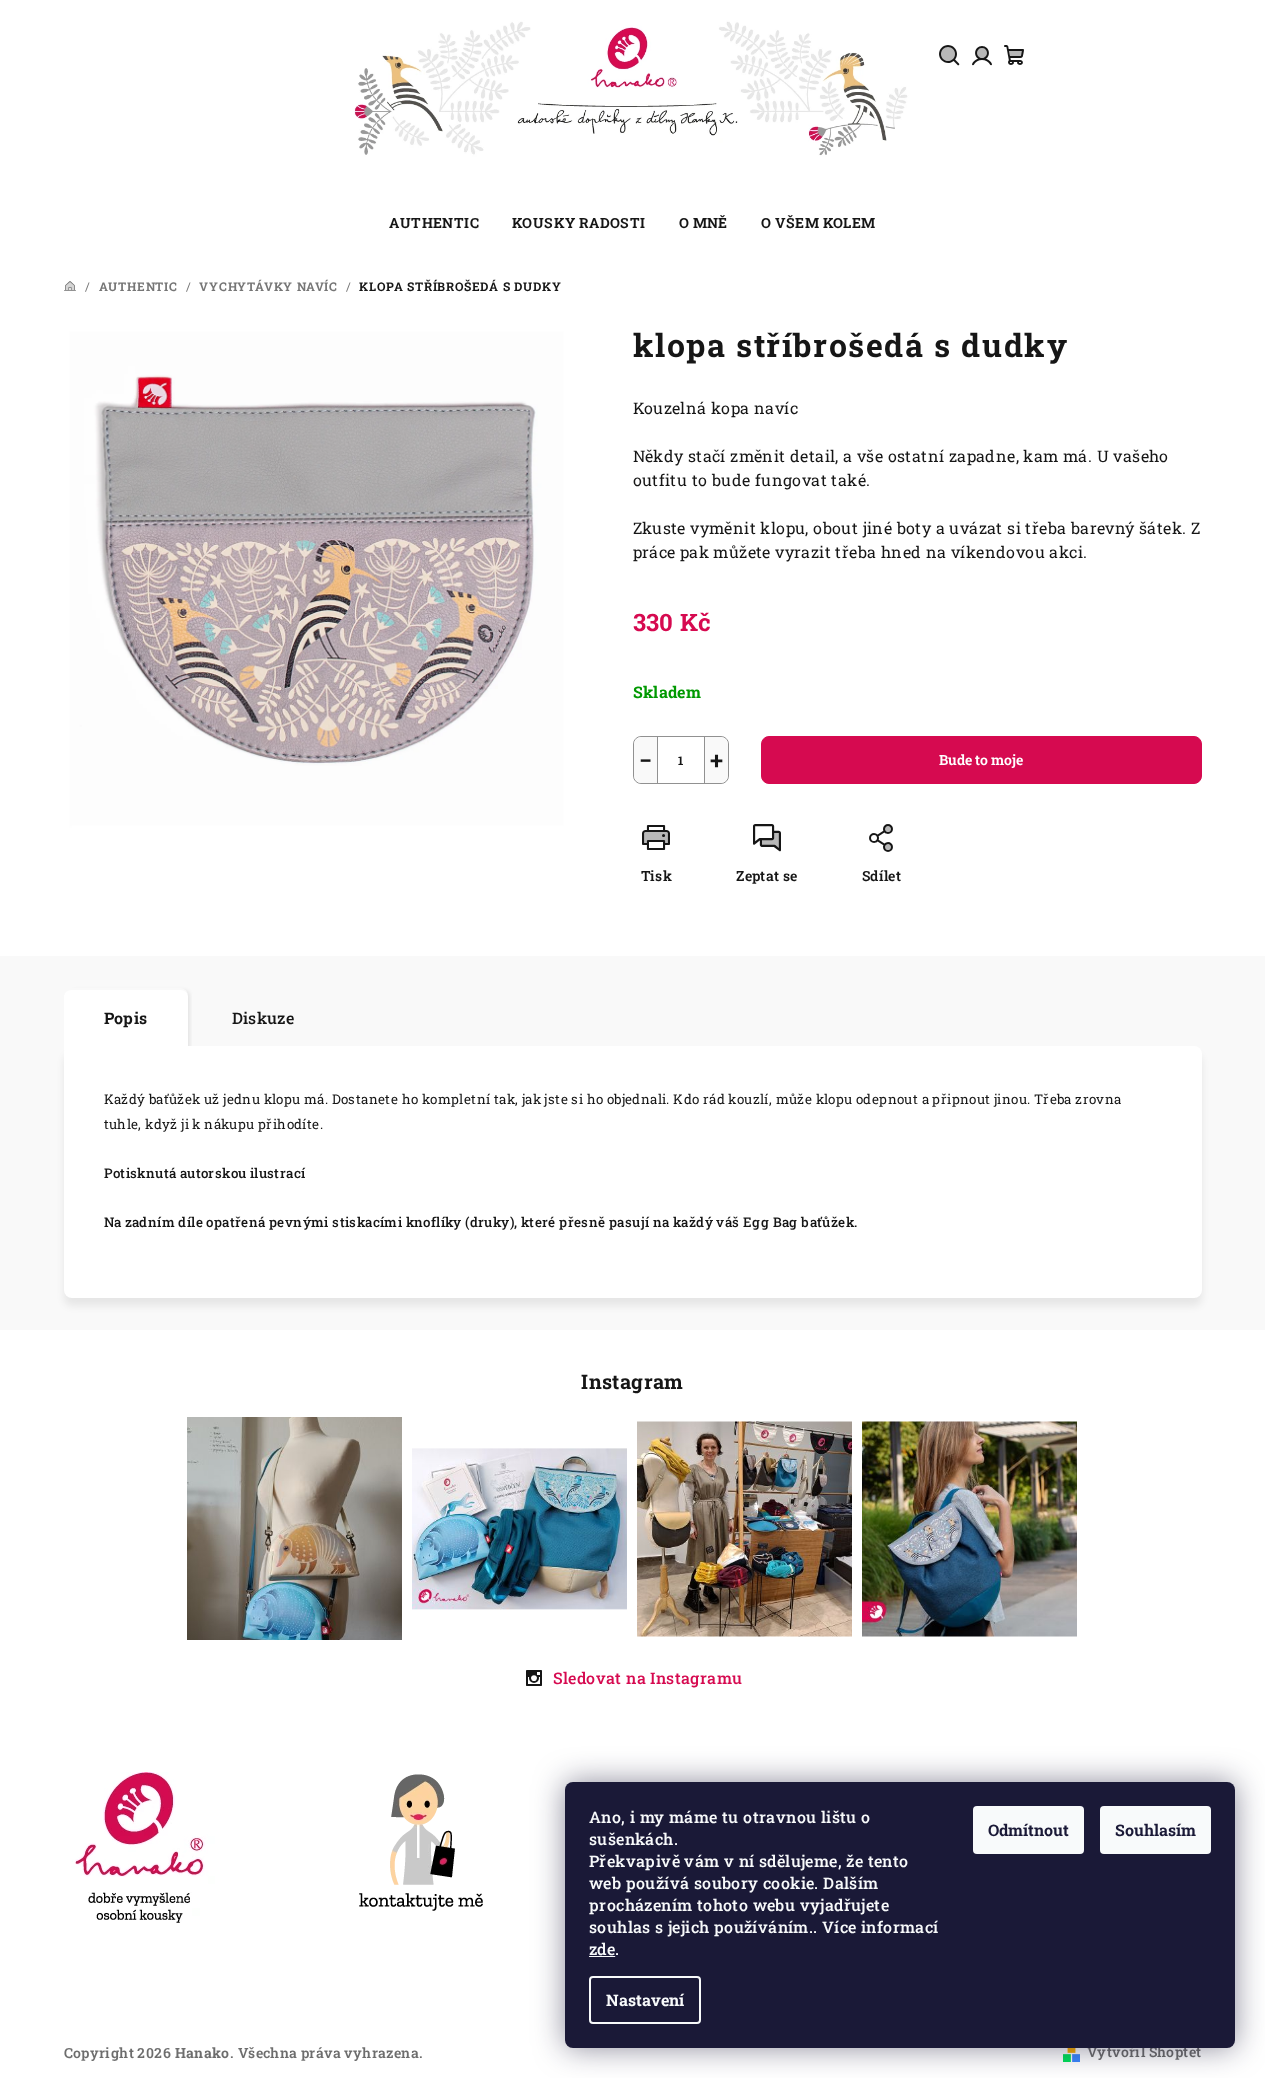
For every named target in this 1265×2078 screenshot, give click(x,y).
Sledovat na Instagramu (648, 1677)
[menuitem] (434, 223)
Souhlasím (1155, 1829)
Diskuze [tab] (263, 1017)
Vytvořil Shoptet (1144, 2051)
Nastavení (645, 1999)
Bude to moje (981, 759)
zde (602, 1948)
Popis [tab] (126, 1017)
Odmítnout (1028, 1829)
